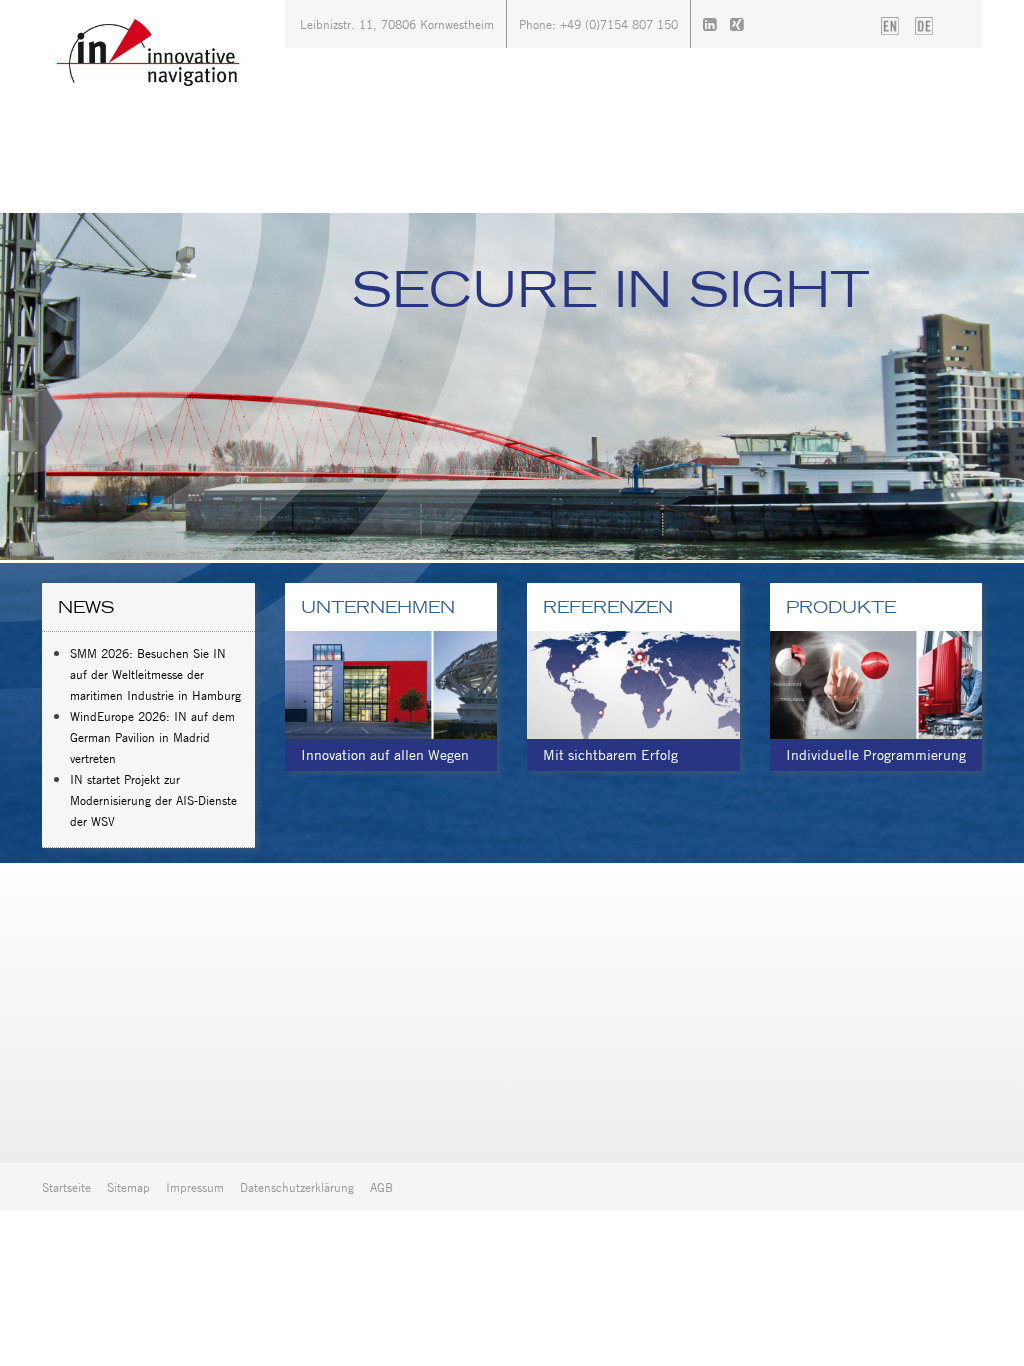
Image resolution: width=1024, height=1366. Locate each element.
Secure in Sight (611, 288)
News (86, 607)
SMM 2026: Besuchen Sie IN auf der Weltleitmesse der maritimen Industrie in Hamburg (155, 674)
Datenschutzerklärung (297, 1187)
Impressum (195, 1187)
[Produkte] (876, 683)
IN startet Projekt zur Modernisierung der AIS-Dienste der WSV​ (153, 800)
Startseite (66, 1187)
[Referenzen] (633, 683)
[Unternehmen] (391, 683)
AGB (381, 1187)
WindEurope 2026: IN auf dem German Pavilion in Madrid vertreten (152, 737)
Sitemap (128, 1187)
